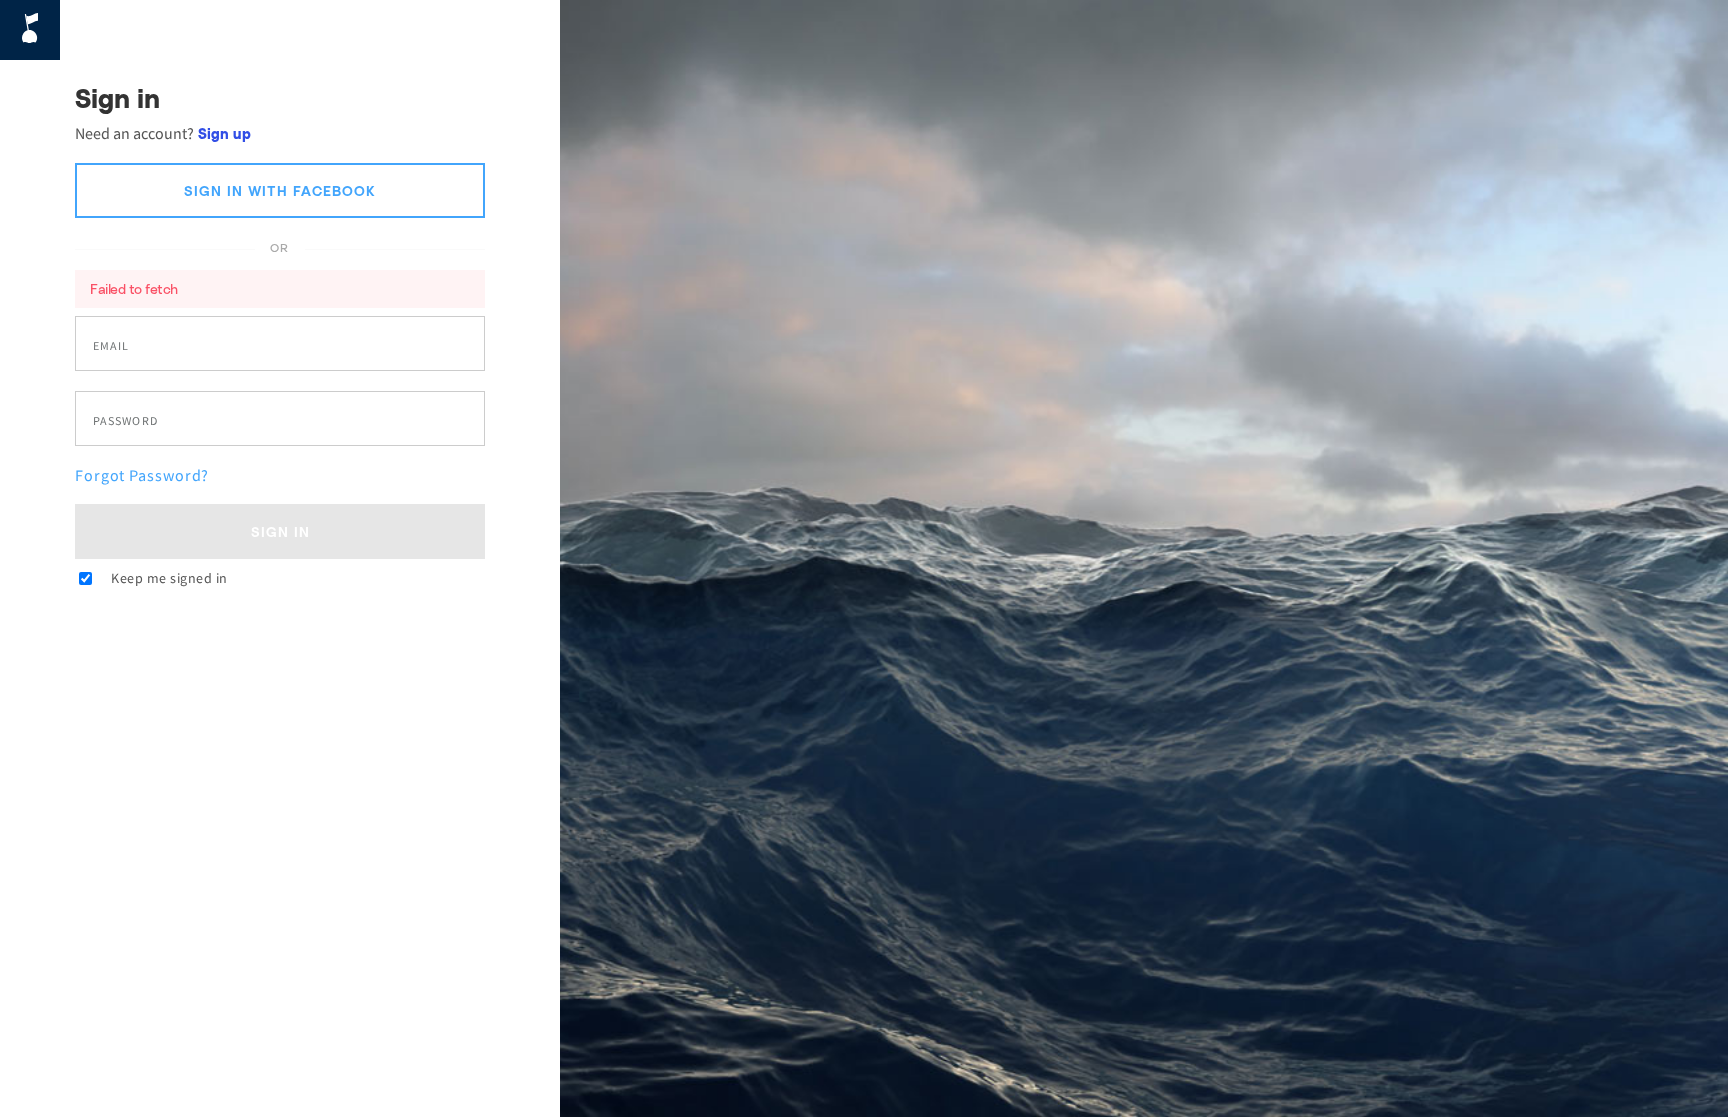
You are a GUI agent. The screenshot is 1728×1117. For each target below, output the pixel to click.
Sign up (224, 133)
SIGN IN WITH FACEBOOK (280, 190)
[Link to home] (30, 30)
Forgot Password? (142, 475)
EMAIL (111, 346)
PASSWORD (125, 421)
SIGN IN (280, 531)
